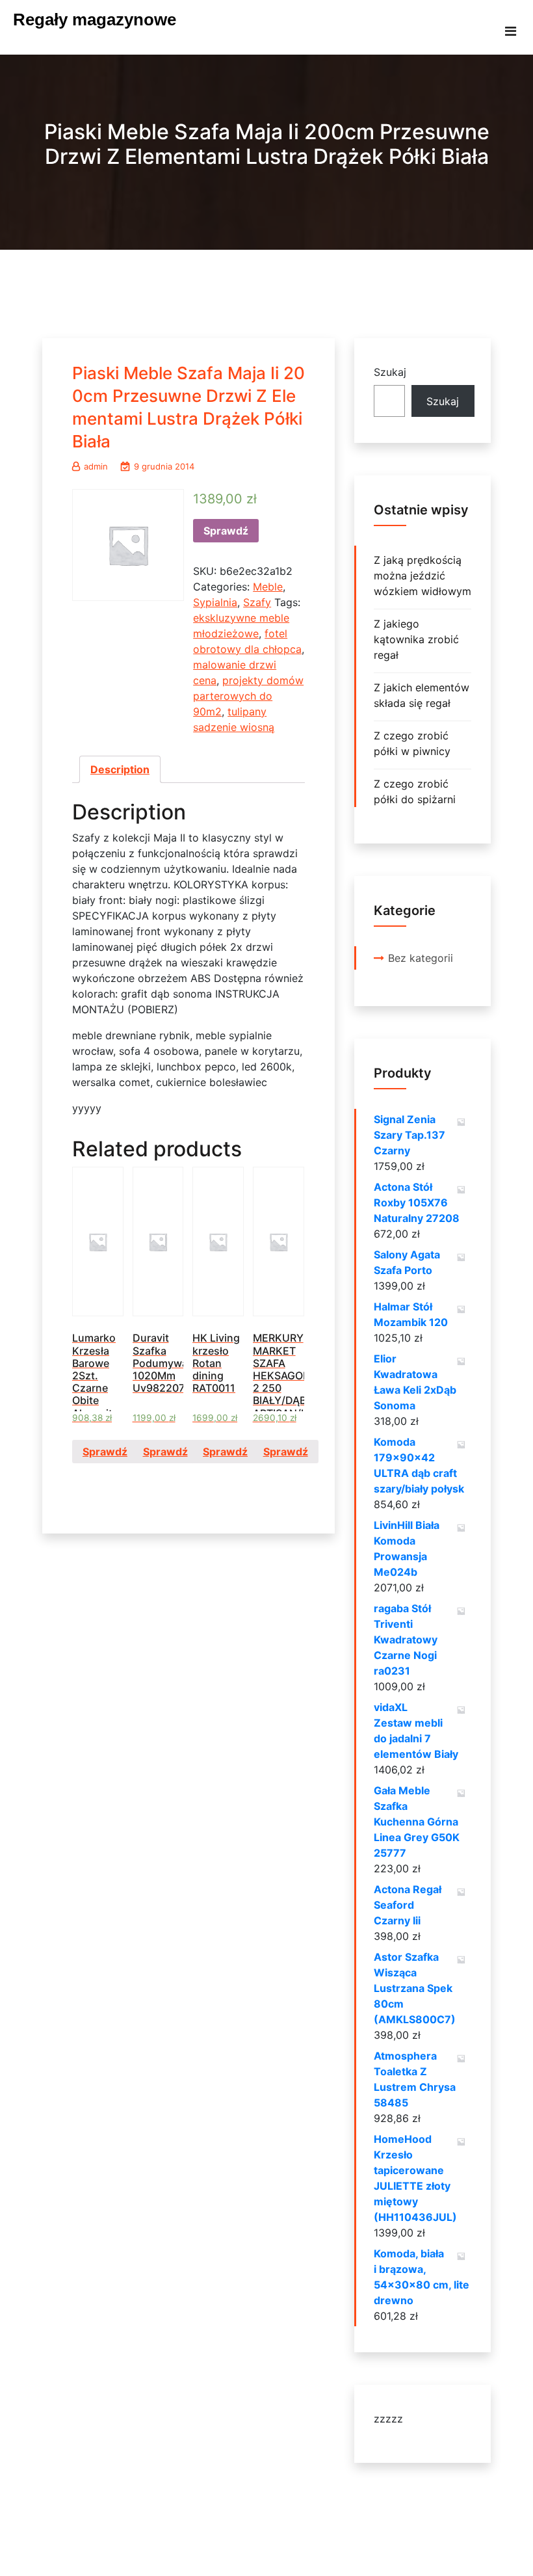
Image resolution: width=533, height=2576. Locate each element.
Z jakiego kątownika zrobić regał (416, 639)
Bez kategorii (421, 958)
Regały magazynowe (95, 20)
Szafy (257, 602)
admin (96, 466)
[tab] (120, 769)
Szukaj (390, 372)
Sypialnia (215, 602)
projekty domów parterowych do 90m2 (248, 696)
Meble (268, 587)
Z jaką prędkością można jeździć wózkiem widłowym (422, 576)
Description (120, 769)
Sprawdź (226, 531)
